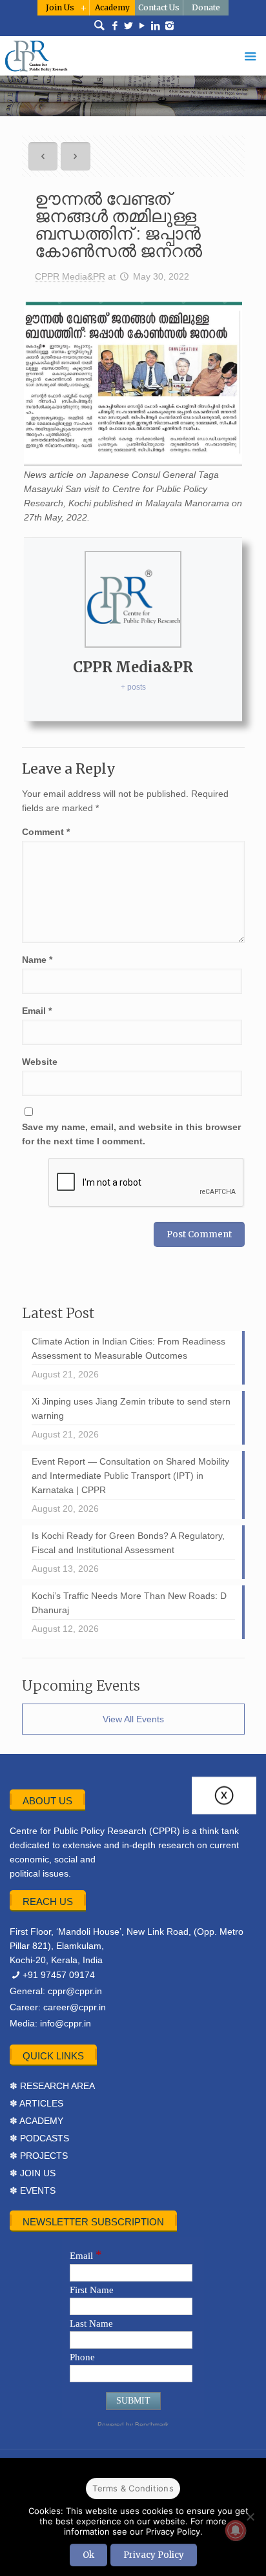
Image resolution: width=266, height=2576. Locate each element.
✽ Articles (36, 2103)
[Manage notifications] (236, 2530)
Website (40, 1062)
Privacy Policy (154, 2555)
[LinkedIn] (156, 26)
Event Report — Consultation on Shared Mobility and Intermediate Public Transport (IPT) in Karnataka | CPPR (130, 1476)
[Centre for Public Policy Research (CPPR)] (133, 56)
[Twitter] (129, 26)
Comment (46, 832)
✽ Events (33, 2190)
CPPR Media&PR (70, 276)
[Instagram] (169, 26)
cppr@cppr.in (75, 1991)
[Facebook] (115, 26)
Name (37, 960)
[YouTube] (142, 26)
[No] (250, 2517)
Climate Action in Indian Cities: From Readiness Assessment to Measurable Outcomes (128, 1348)
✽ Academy (36, 2121)
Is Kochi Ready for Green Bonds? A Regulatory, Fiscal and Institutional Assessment (128, 1543)
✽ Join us (33, 2173)
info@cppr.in (66, 2023)
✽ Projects (39, 2156)
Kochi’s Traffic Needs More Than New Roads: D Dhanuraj (129, 1603)
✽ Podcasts (39, 2138)
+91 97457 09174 (59, 1975)
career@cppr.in (75, 2007)
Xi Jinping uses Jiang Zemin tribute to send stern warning (131, 1408)
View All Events (133, 1719)
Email (37, 1011)
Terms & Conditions (133, 2488)
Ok (88, 2555)
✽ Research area (52, 2086)
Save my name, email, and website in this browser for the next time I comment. (131, 1134)
